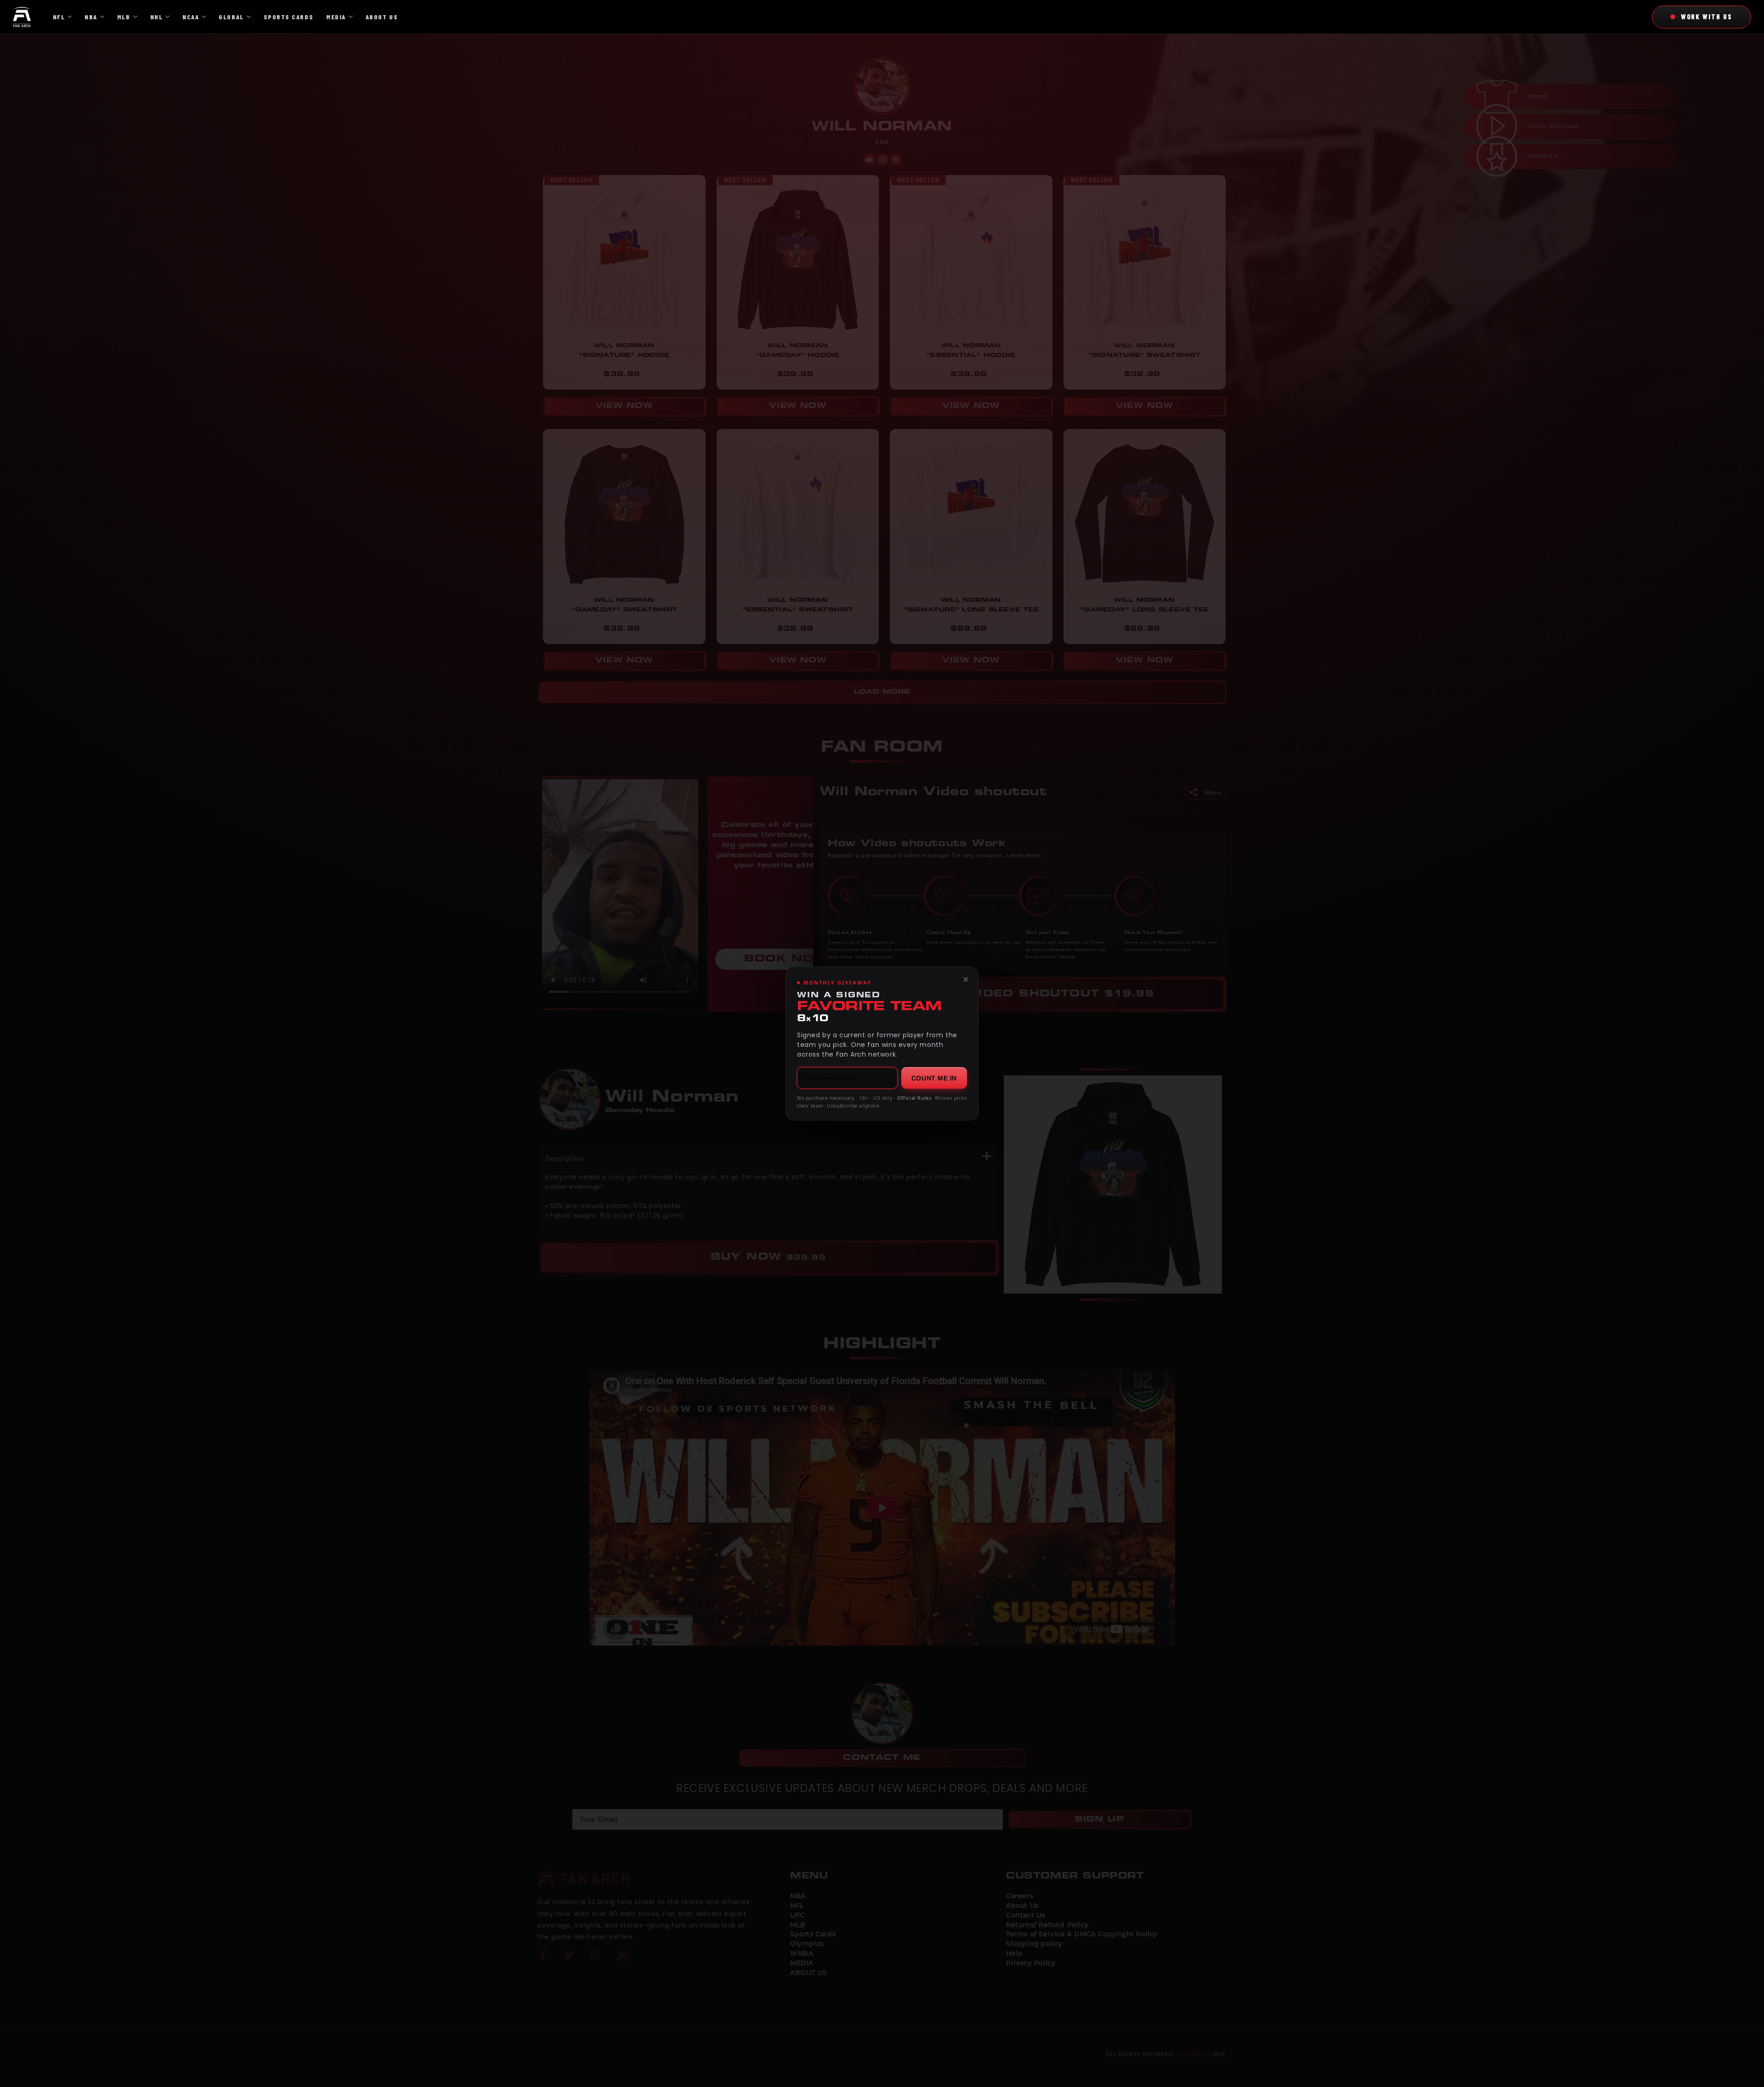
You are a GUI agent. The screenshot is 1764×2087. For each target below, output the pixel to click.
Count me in (934, 1078)
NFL (59, 17)
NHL (157, 17)
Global (231, 17)
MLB (124, 17)
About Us (382, 17)
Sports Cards (288, 17)
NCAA (191, 17)
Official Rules (914, 1098)
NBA (91, 17)
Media (336, 17)
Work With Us (1707, 17)
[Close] (966, 979)
